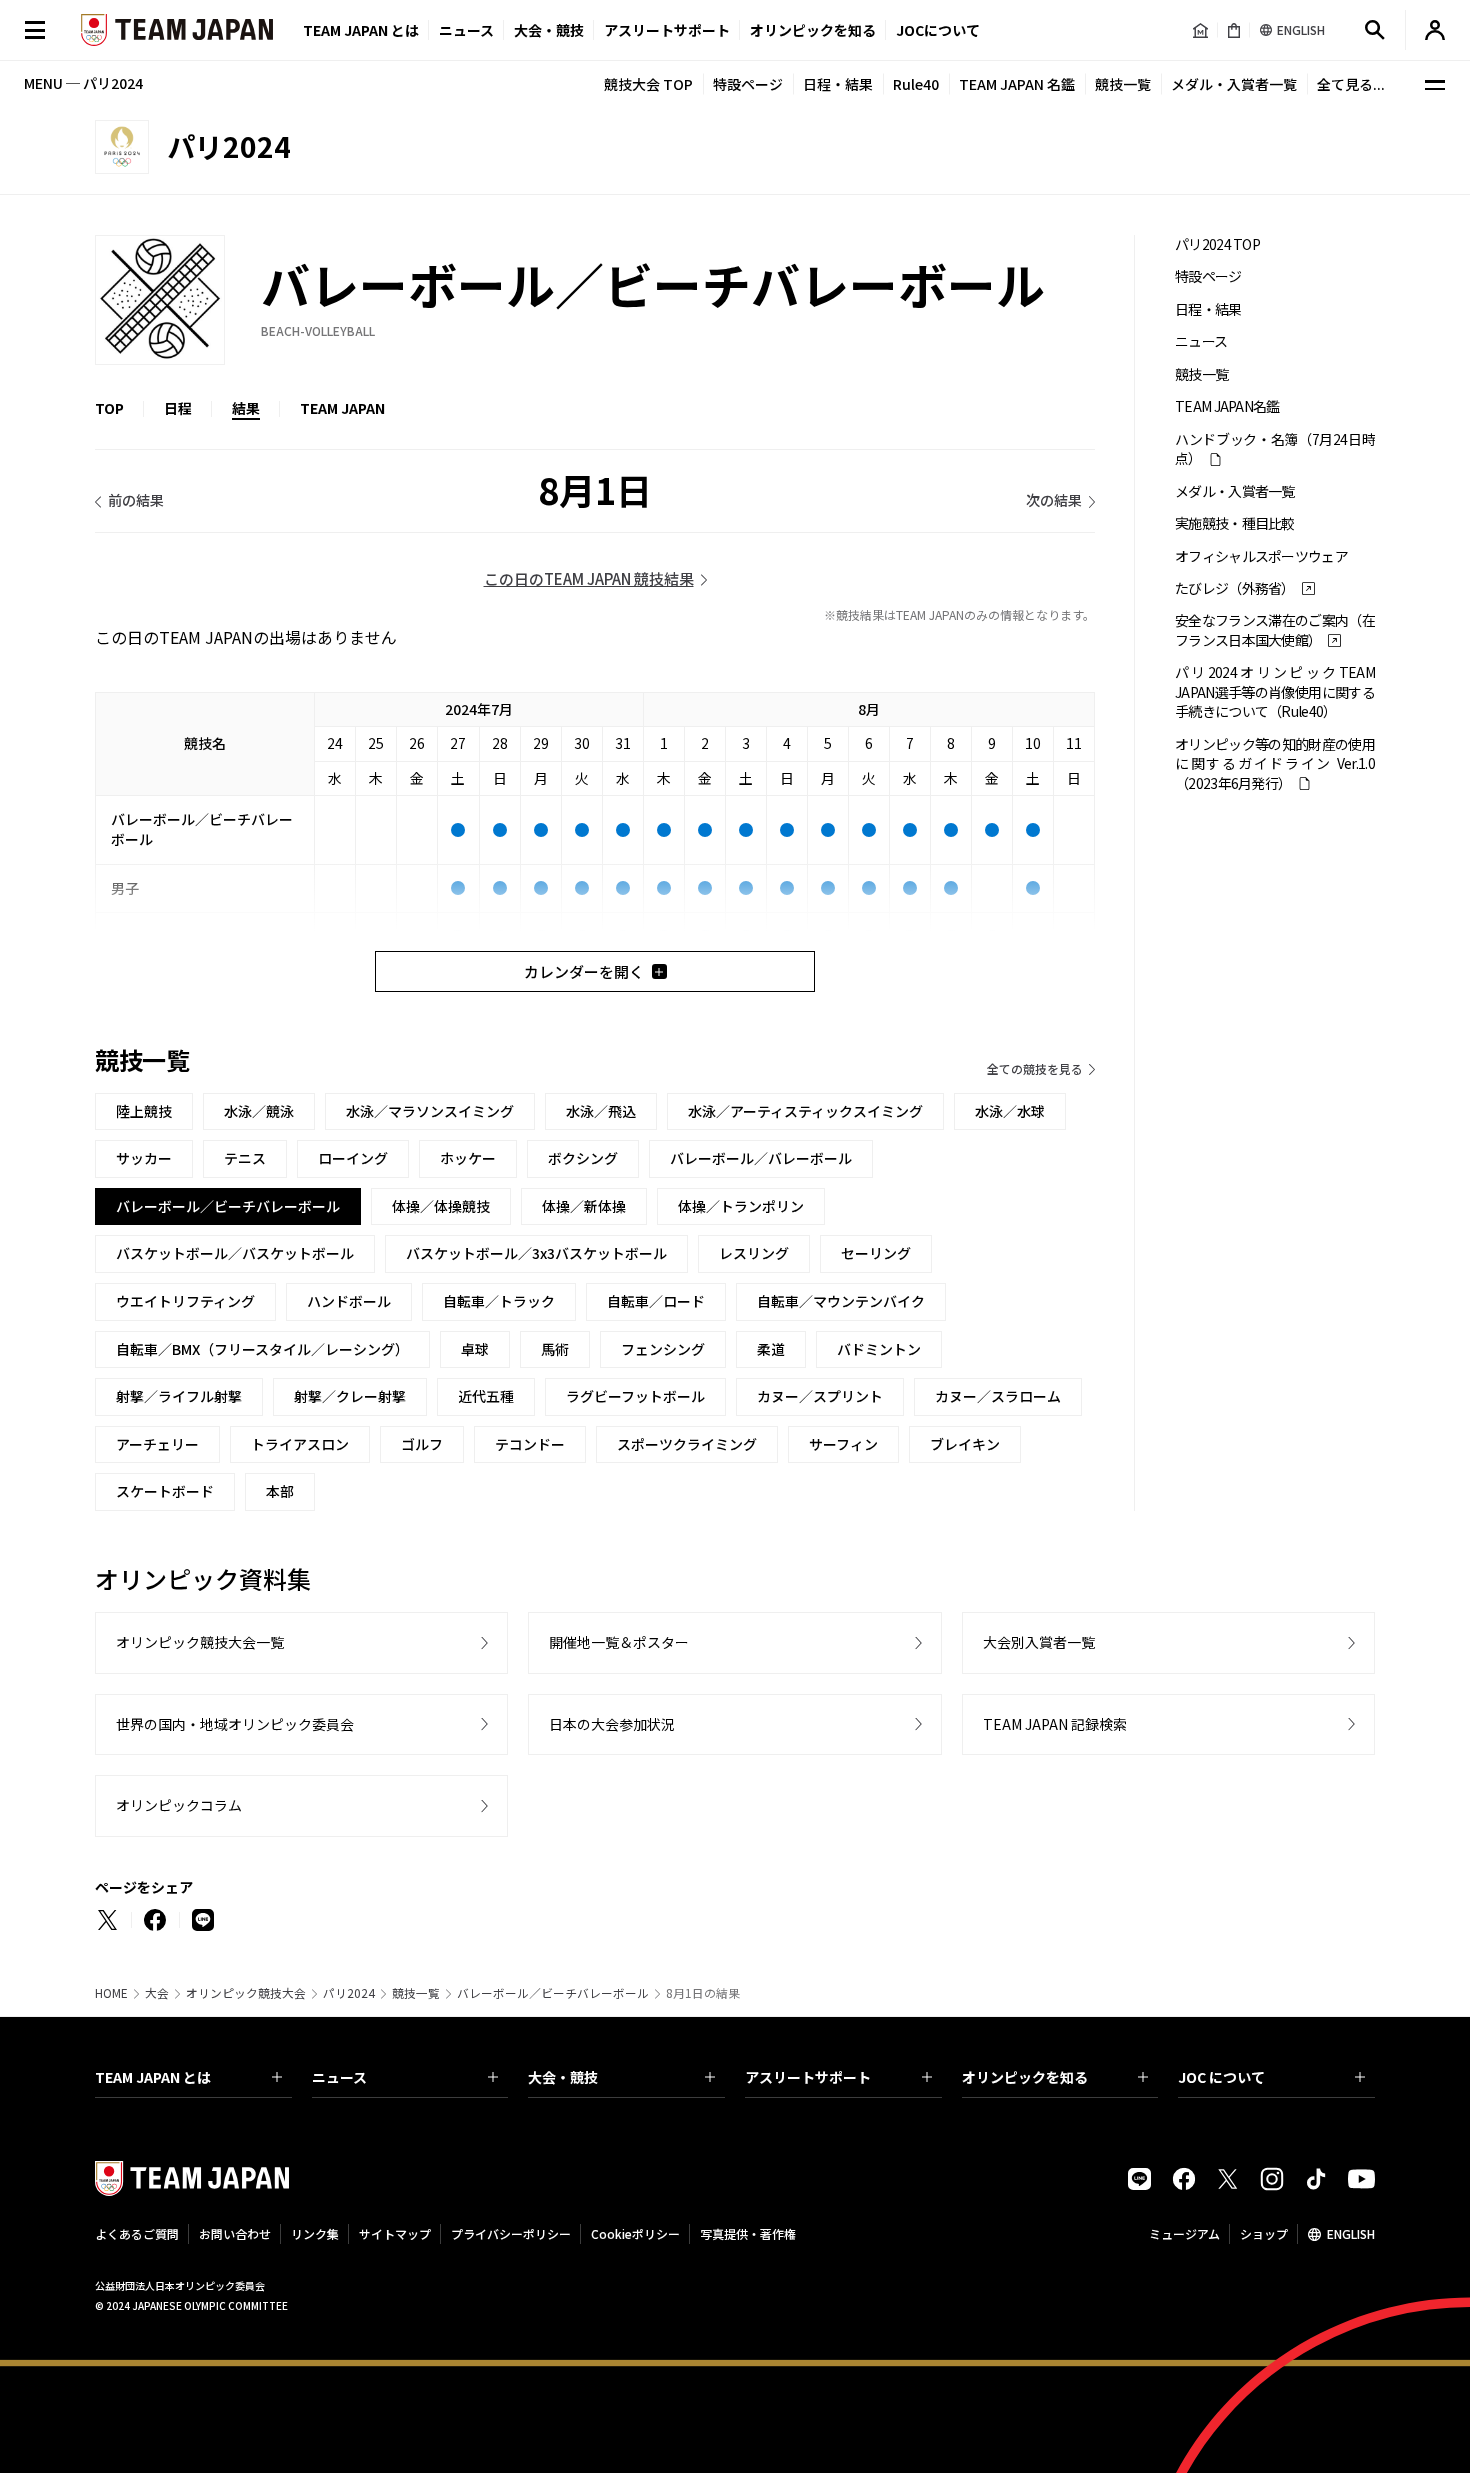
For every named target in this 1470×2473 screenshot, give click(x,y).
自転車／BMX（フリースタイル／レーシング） (262, 1349)
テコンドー (530, 1444)
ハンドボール (349, 1301)
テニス (245, 1158)
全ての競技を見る (1035, 1068)
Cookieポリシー (635, 2233)
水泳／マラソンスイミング (430, 1111)
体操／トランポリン (741, 1206)
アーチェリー (157, 1444)
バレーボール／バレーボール (761, 1158)
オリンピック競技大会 (246, 1993)
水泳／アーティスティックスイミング (805, 1111)
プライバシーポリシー (511, 2233)
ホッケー (468, 1158)
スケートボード (165, 1491)
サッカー (144, 1158)
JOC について (1221, 2077)
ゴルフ (422, 1444)
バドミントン (879, 1349)
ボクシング (583, 1158)
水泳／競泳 (259, 1111)
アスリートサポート (667, 30)
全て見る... (1351, 84)
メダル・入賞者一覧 (1234, 84)
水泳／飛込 (601, 1111)
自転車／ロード (656, 1301)
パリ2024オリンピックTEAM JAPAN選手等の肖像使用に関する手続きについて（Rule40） (1275, 692)
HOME (111, 1993)
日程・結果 (838, 84)
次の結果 (1054, 500)
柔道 (771, 1349)
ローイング (353, 1158)
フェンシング (663, 1349)
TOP (109, 408)
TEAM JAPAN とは (153, 2077)
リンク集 (315, 2233)
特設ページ (748, 84)
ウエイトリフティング (185, 1301)
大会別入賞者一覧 (1039, 1642)
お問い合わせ (235, 2233)
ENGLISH (1351, 2233)
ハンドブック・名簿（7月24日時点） (1275, 449)
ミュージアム (1184, 2233)
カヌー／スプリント (820, 1396)
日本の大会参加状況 (612, 1724)
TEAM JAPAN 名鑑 (1017, 84)
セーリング (876, 1253)
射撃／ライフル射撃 (179, 1396)
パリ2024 (349, 1993)
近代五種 (486, 1396)
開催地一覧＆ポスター (619, 1642)
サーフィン (843, 1444)
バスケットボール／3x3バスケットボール (536, 1253)
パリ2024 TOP (1217, 244)
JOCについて (938, 30)
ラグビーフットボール (635, 1396)
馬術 (555, 1349)
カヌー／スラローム (998, 1396)
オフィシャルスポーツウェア (1261, 556)
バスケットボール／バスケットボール (235, 1253)
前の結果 (136, 500)
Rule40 (916, 84)
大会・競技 (563, 2077)
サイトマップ (395, 2233)
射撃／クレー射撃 (350, 1396)
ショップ (1264, 2233)
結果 (246, 408)
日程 (178, 408)
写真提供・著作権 (748, 2233)
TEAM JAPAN (342, 408)
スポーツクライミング (687, 1444)
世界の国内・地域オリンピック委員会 (235, 1724)
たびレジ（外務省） (1235, 588)
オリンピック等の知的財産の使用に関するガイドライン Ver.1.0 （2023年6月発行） (1275, 764)
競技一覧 (1123, 84)
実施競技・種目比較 (1235, 523)
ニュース (466, 30)
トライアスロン (300, 1444)
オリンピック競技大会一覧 (200, 1642)
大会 (157, 1993)
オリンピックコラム (179, 1805)
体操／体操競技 (441, 1206)
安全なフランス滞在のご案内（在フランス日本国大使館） (1275, 630)
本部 (280, 1491)
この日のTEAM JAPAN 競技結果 (589, 578)
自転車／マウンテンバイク (841, 1301)
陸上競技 (144, 1111)
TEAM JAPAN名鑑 (1227, 406)
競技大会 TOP (648, 84)
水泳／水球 (1010, 1111)
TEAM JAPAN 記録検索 (1055, 1724)
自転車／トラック (499, 1301)
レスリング (754, 1253)
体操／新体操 (584, 1206)
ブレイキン (965, 1444)
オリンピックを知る (813, 30)
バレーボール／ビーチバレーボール (553, 1993)
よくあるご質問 (137, 2233)
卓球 (475, 1349)
